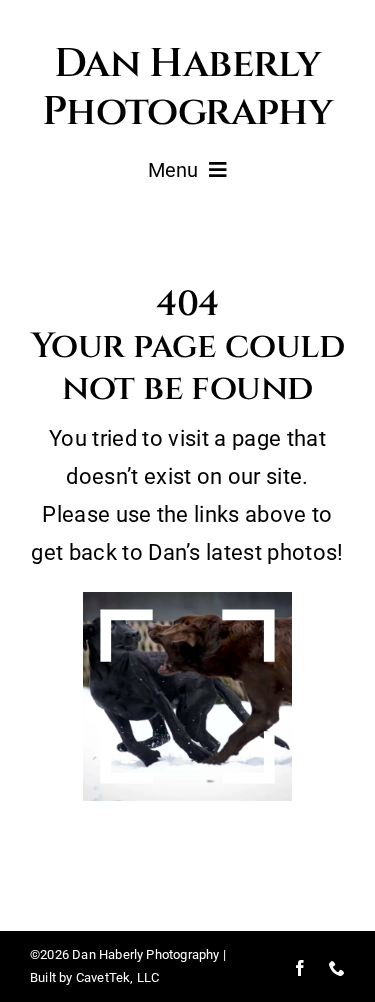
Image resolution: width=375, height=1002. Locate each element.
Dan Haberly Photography (187, 88)
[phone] (337, 968)
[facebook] (300, 968)
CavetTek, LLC (118, 977)
